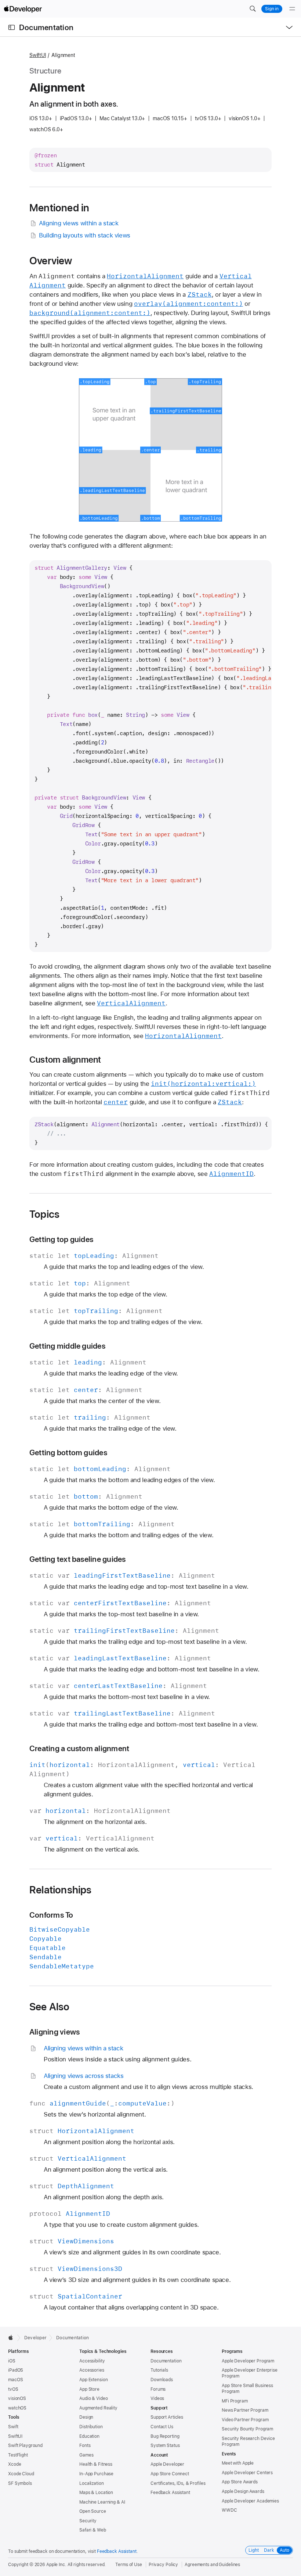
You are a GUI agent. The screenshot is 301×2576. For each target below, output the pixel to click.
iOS (12, 2361)
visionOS (17, 2398)
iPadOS (16, 2370)
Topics (44, 1214)
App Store (89, 2389)
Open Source (93, 2511)
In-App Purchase (96, 2474)
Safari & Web (93, 2530)
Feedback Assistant (170, 2493)
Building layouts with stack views (85, 235)
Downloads (162, 2380)
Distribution (91, 2427)
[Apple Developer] (23, 9)
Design (86, 2417)
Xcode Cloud (21, 2474)
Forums (158, 2389)
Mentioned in (59, 208)
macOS (15, 2380)
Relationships (61, 1890)
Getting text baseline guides (77, 1559)
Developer (35, 2338)
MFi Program (235, 2401)
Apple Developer (167, 2464)
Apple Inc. (56, 2565)
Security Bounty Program (247, 2429)
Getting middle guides (67, 1346)
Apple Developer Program (248, 2361)
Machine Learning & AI (102, 2502)
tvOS (13, 2389)
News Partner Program (245, 2410)
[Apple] (13, 2337)
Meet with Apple (238, 2463)
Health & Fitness (96, 2464)
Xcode (14, 2464)
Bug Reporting (165, 2436)
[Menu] (292, 9)
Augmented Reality (98, 2408)
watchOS (17, 2408)
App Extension (93, 2380)
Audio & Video (93, 2398)
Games (86, 2455)
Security (88, 2521)
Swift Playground (25, 2446)
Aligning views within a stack (79, 223)
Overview (51, 261)
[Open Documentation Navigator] (12, 27)
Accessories (92, 2370)
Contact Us (162, 2427)
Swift (13, 2427)
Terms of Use (129, 2565)
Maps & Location (96, 2493)
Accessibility (92, 2361)
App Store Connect (170, 2474)
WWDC (229, 2510)
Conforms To (51, 1915)
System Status (165, 2446)
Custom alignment (65, 1060)
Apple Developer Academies (250, 2501)
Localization (92, 2483)
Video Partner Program (245, 2420)
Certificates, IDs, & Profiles (178, 2483)
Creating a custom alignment (79, 1748)
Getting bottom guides (68, 1452)
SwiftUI (38, 55)
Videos (157, 2398)
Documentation (46, 27)
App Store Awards (240, 2482)
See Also (50, 2007)
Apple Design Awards (243, 2491)
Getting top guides (61, 1239)
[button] (253, 9)
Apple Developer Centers (247, 2473)
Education (89, 2436)
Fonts (85, 2446)
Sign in (272, 9)
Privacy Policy (163, 2565)
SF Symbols (20, 2483)
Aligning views (55, 2032)
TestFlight (18, 2455)
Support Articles (167, 2417)
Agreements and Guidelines (212, 2565)
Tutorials (159, 2370)
